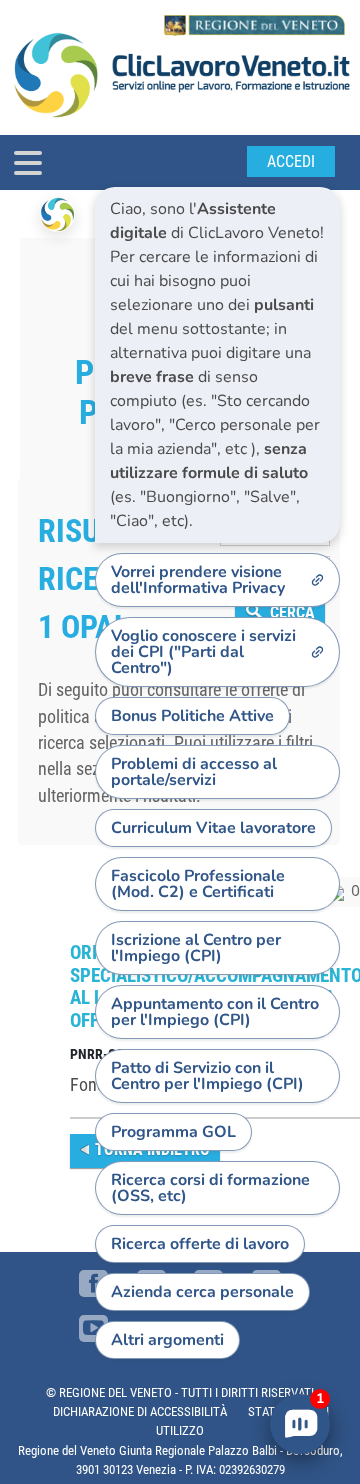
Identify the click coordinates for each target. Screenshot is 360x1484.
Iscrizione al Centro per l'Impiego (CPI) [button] (196, 948)
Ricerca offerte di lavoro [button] (200, 1244)
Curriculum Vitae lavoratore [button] (213, 828)
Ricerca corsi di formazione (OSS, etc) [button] (210, 1188)
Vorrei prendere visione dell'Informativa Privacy (198, 580)
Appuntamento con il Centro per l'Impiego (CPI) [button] (215, 1012)
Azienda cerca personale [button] (202, 1292)
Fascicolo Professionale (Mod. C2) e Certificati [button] (198, 884)
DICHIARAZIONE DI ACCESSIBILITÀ (140, 1411)
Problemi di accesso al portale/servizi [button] (194, 772)
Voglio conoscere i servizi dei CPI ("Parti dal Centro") (203, 652)
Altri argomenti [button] (167, 1340)
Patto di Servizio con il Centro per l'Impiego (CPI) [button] (207, 1076)
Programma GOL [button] (173, 1132)
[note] (217, 365)
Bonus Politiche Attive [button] (192, 716)
